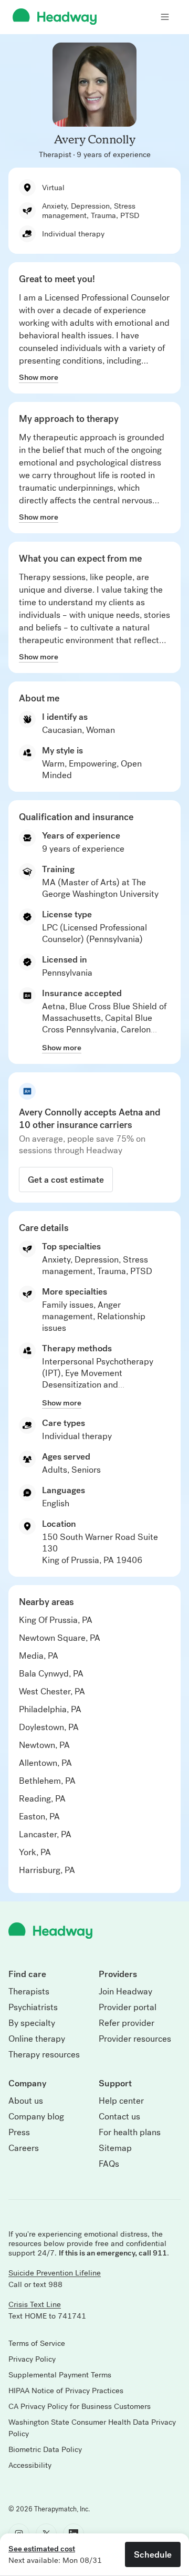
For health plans (130, 2133)
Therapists (29, 1992)
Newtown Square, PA (60, 1638)
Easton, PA (39, 1817)
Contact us (119, 2117)
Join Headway (125, 1992)
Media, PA (39, 1656)
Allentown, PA (45, 1763)
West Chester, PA (52, 1692)
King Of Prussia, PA (56, 1620)
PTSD (141, 1271)
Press (19, 2133)
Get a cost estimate (66, 1180)
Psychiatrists (33, 2008)
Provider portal (128, 2008)
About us (26, 2101)
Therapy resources (44, 2055)
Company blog (36, 2117)
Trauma (112, 1271)
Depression (97, 1260)
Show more (39, 377)
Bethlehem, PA (47, 1781)
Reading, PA (42, 1799)
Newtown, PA (44, 1745)
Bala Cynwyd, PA (51, 1674)
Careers (24, 2148)
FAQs (109, 2164)
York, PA (35, 1852)
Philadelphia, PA (50, 1709)
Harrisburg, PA (47, 1870)
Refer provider (127, 2023)
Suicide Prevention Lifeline (55, 2273)
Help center (121, 2101)
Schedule (153, 2554)
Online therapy (37, 2039)
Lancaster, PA (45, 1834)
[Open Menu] (165, 17)
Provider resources (135, 2039)
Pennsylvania (67, 973)
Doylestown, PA (49, 1727)
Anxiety (56, 1260)
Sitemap (115, 2148)
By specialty (32, 2023)
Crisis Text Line (35, 2304)
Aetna (54, 1006)
